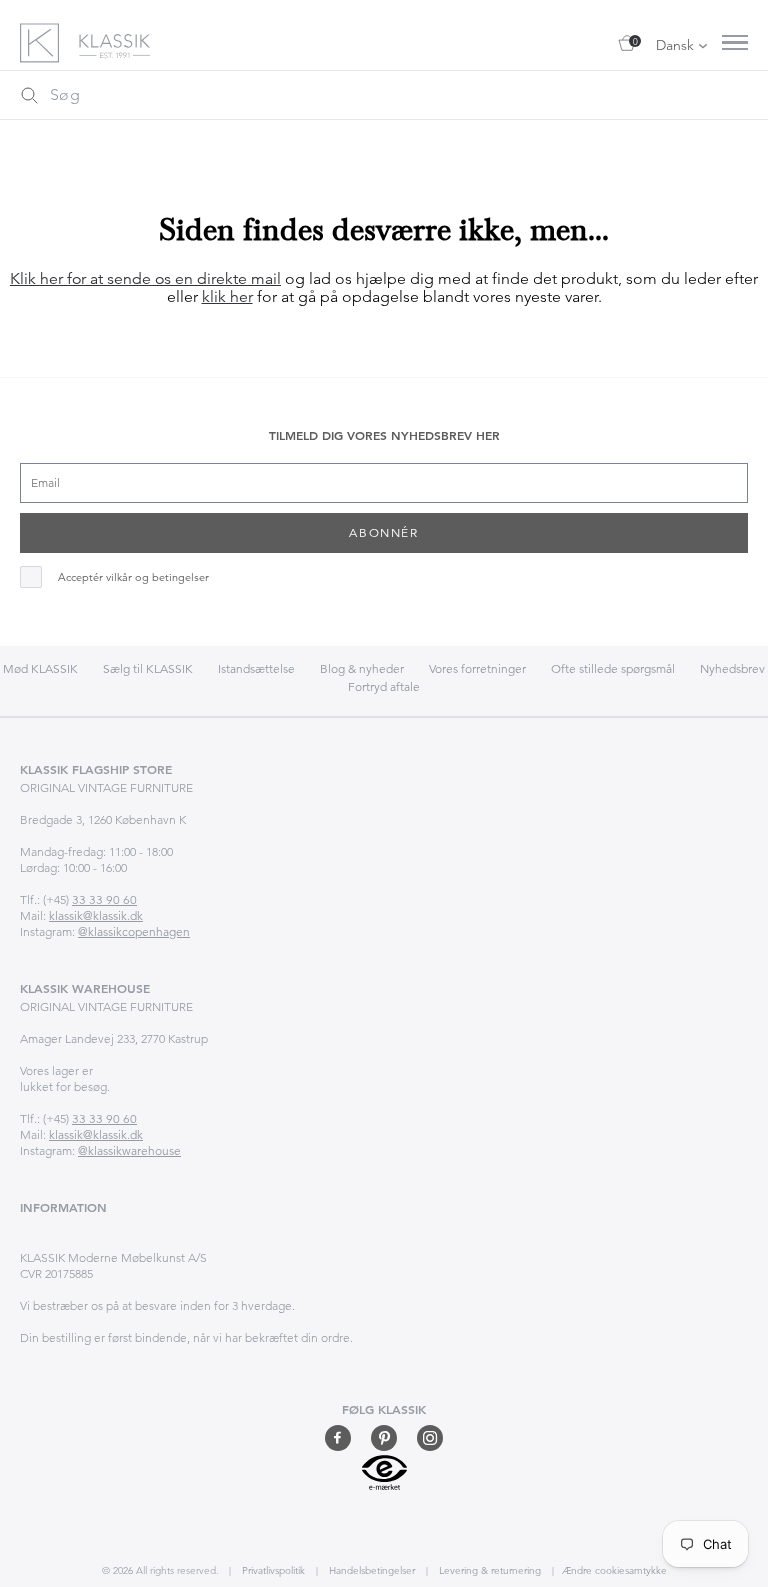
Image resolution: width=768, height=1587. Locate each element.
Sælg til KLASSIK (148, 668)
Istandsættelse (256, 668)
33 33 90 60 (104, 899)
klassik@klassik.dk (96, 915)
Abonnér (383, 532)
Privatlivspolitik (272, 1570)
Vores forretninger (477, 668)
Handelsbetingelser (370, 1570)
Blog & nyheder (362, 668)
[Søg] (29, 95)
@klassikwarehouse (129, 1150)
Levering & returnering (488, 1570)
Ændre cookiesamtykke (614, 1570)
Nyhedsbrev (732, 668)
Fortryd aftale (384, 686)
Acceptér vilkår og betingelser (133, 577)
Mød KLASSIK (40, 668)
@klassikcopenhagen (134, 931)
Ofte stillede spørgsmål (613, 668)
